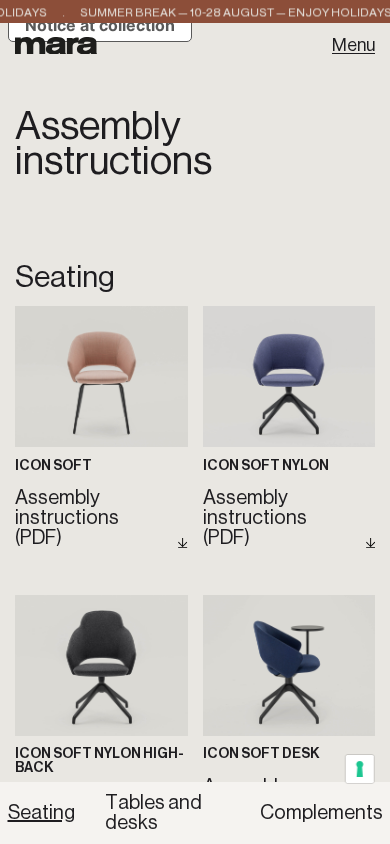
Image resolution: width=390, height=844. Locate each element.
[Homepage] (56, 45)
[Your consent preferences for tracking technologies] (360, 769)
